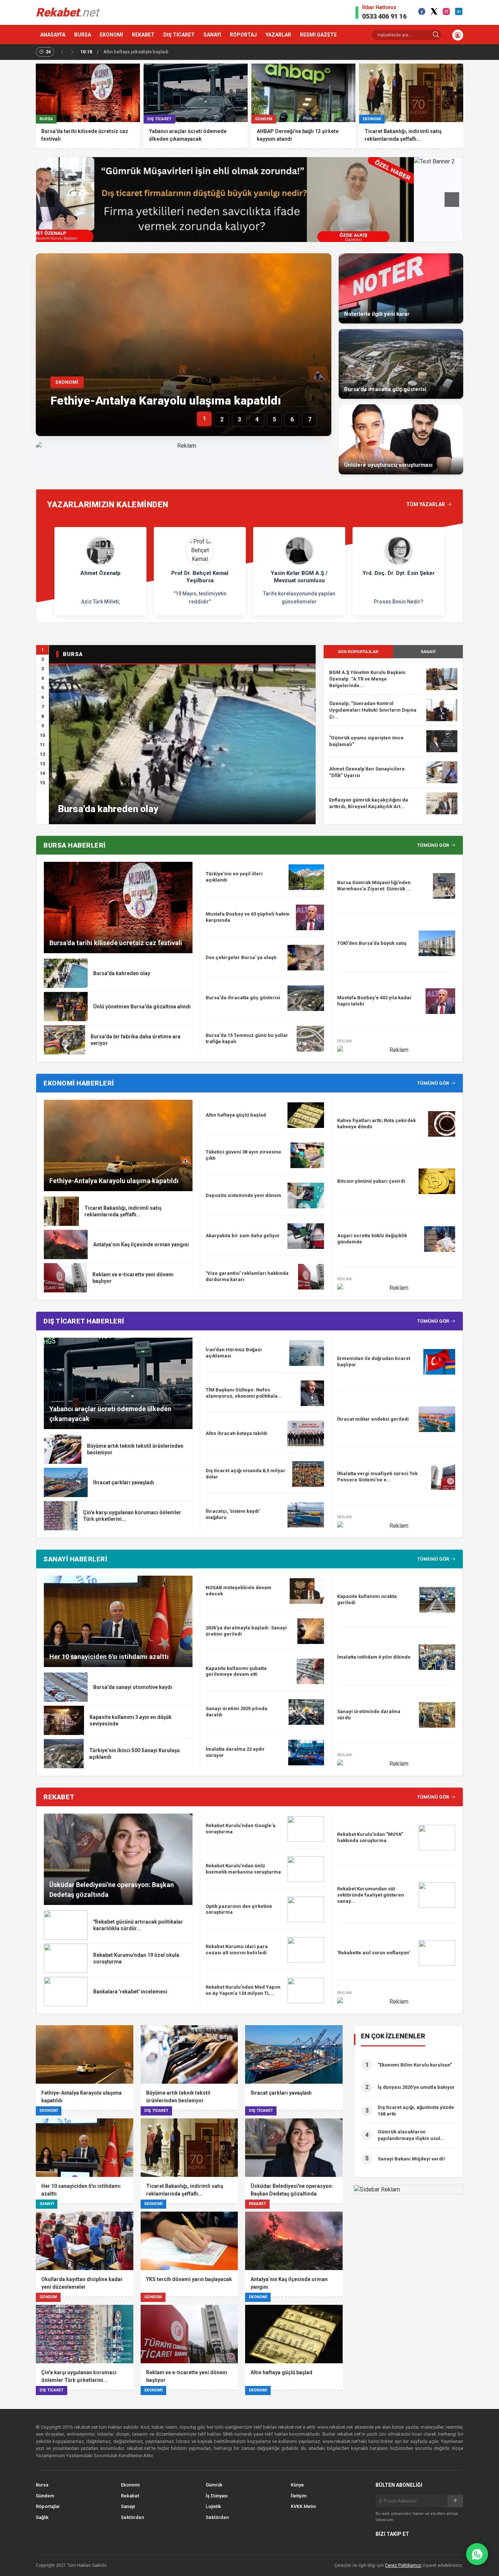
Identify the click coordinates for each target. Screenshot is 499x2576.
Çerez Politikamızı (403, 2565)
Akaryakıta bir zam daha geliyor (243, 1236)
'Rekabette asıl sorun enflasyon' (374, 1953)
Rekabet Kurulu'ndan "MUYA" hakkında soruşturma (370, 1837)
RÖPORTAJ (243, 35)
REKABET (143, 35)
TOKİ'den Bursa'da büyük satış (372, 943)
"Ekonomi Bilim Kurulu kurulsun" (415, 2065)
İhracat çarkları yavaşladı (124, 1482)
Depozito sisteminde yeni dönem (243, 1195)
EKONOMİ (111, 35)
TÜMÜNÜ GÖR (433, 845)
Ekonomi (130, 2485)
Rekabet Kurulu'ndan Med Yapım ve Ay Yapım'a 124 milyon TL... (243, 1990)
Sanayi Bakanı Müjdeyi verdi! (411, 2159)
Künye (297, 2485)
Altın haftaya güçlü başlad (236, 1115)
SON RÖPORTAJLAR (358, 652)
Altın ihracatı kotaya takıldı (237, 1433)
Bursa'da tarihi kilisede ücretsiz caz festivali (116, 943)
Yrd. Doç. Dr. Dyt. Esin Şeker (399, 573)
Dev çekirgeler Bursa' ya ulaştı (241, 957)
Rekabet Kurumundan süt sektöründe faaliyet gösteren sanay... (371, 1895)
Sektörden (132, 2517)
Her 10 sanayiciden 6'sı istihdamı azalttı (109, 1657)
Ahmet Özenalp (100, 573)
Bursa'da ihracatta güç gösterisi (243, 998)
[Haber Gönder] (477, 2554)
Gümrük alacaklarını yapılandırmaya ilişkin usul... (411, 2135)
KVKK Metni (303, 2506)
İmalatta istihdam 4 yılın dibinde (374, 1657)
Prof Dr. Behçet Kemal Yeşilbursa (200, 577)
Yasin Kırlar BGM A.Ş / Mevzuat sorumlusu (299, 577)
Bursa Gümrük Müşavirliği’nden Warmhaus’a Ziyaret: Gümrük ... (374, 886)
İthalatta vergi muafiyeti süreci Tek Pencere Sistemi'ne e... (377, 1477)
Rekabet (130, 2496)
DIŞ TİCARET (179, 35)
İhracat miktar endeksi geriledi (373, 1419)
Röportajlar (48, 2506)
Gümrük (214, 2485)
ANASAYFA (53, 35)
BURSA (83, 35)
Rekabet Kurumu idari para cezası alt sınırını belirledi (237, 1950)
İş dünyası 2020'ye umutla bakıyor (416, 2087)
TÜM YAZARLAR (426, 504)
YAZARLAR (278, 35)
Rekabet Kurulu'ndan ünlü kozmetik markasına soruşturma (243, 1869)
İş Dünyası (217, 2496)
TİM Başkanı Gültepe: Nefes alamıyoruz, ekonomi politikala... (244, 1393)
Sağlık (42, 2517)
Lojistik (213, 2506)
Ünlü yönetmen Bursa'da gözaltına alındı (142, 1007)
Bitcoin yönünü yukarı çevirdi (371, 1181)
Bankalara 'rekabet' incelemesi (130, 1992)
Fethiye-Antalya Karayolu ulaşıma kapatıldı (166, 401)
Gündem (45, 2496)
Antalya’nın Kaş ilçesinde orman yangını (141, 1245)
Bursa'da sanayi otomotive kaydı (133, 1687)
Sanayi (128, 2506)
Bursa (42, 2485)
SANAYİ (212, 35)
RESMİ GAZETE (318, 35)
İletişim (299, 2496)
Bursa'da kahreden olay (108, 809)
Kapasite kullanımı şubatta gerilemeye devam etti (236, 1671)
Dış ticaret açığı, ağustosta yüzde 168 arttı (416, 2111)
